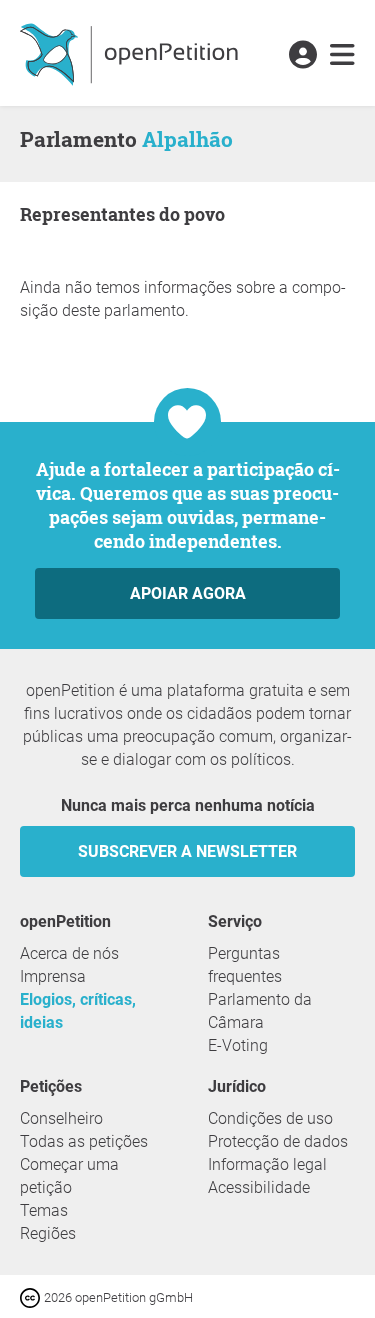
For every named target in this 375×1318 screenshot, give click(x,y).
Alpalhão (187, 139)
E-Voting (238, 1045)
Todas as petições (84, 1141)
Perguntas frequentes (245, 965)
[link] (342, 56)
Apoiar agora (188, 593)
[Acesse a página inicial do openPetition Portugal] (131, 53)
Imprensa (53, 976)
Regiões (48, 1233)
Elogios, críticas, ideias (78, 1011)
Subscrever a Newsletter (187, 851)
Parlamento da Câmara (260, 1011)
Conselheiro (61, 1118)
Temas (44, 1210)
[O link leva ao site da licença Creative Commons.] (32, 1296)
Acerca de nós (69, 953)
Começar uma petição (69, 1176)
